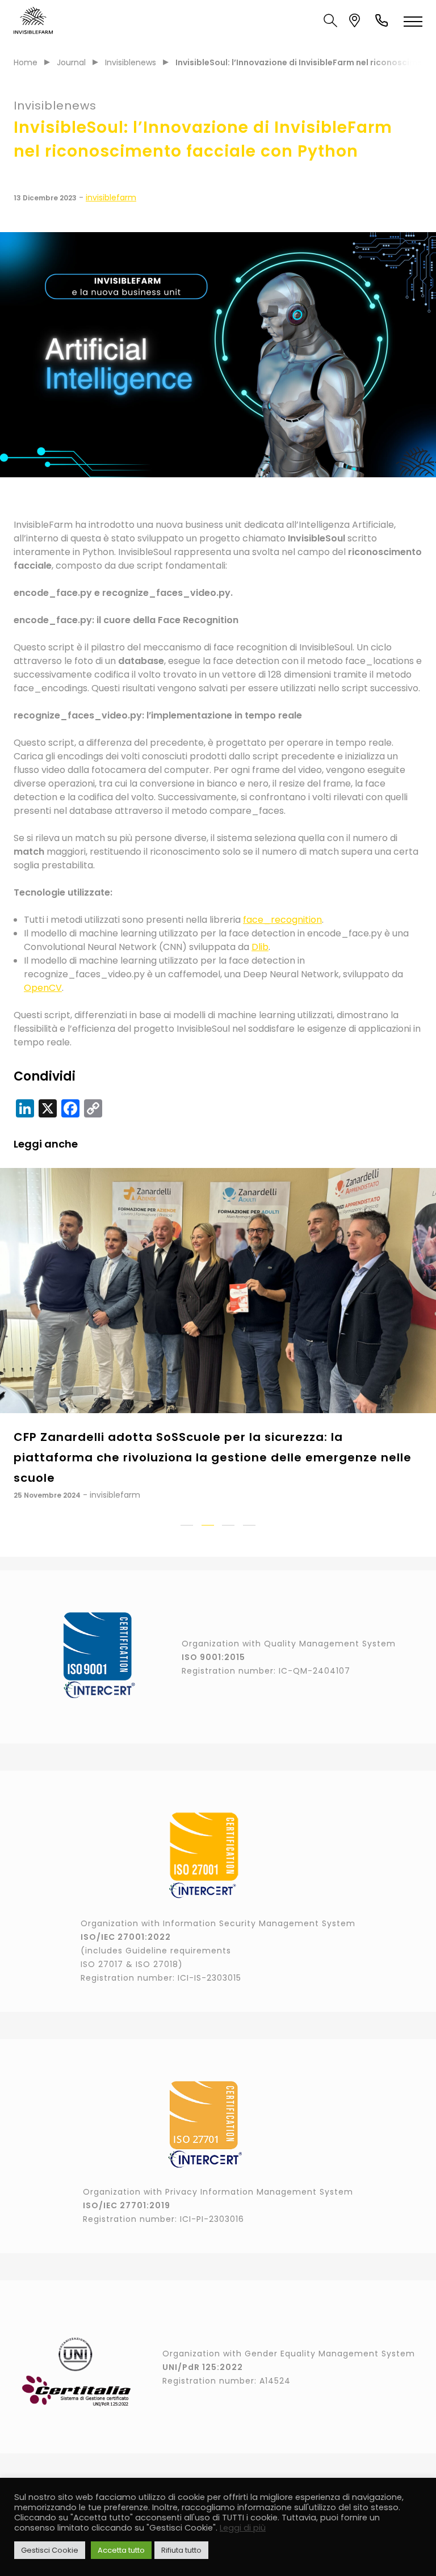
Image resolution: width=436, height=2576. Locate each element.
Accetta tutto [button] (121, 2550)
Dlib (260, 947)
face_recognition (282, 920)
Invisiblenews (131, 62)
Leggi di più (243, 2528)
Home (26, 62)
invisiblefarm (111, 197)
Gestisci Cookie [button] (50, 2550)
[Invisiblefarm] (33, 20)
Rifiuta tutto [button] (181, 2550)
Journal (71, 62)
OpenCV (43, 988)
